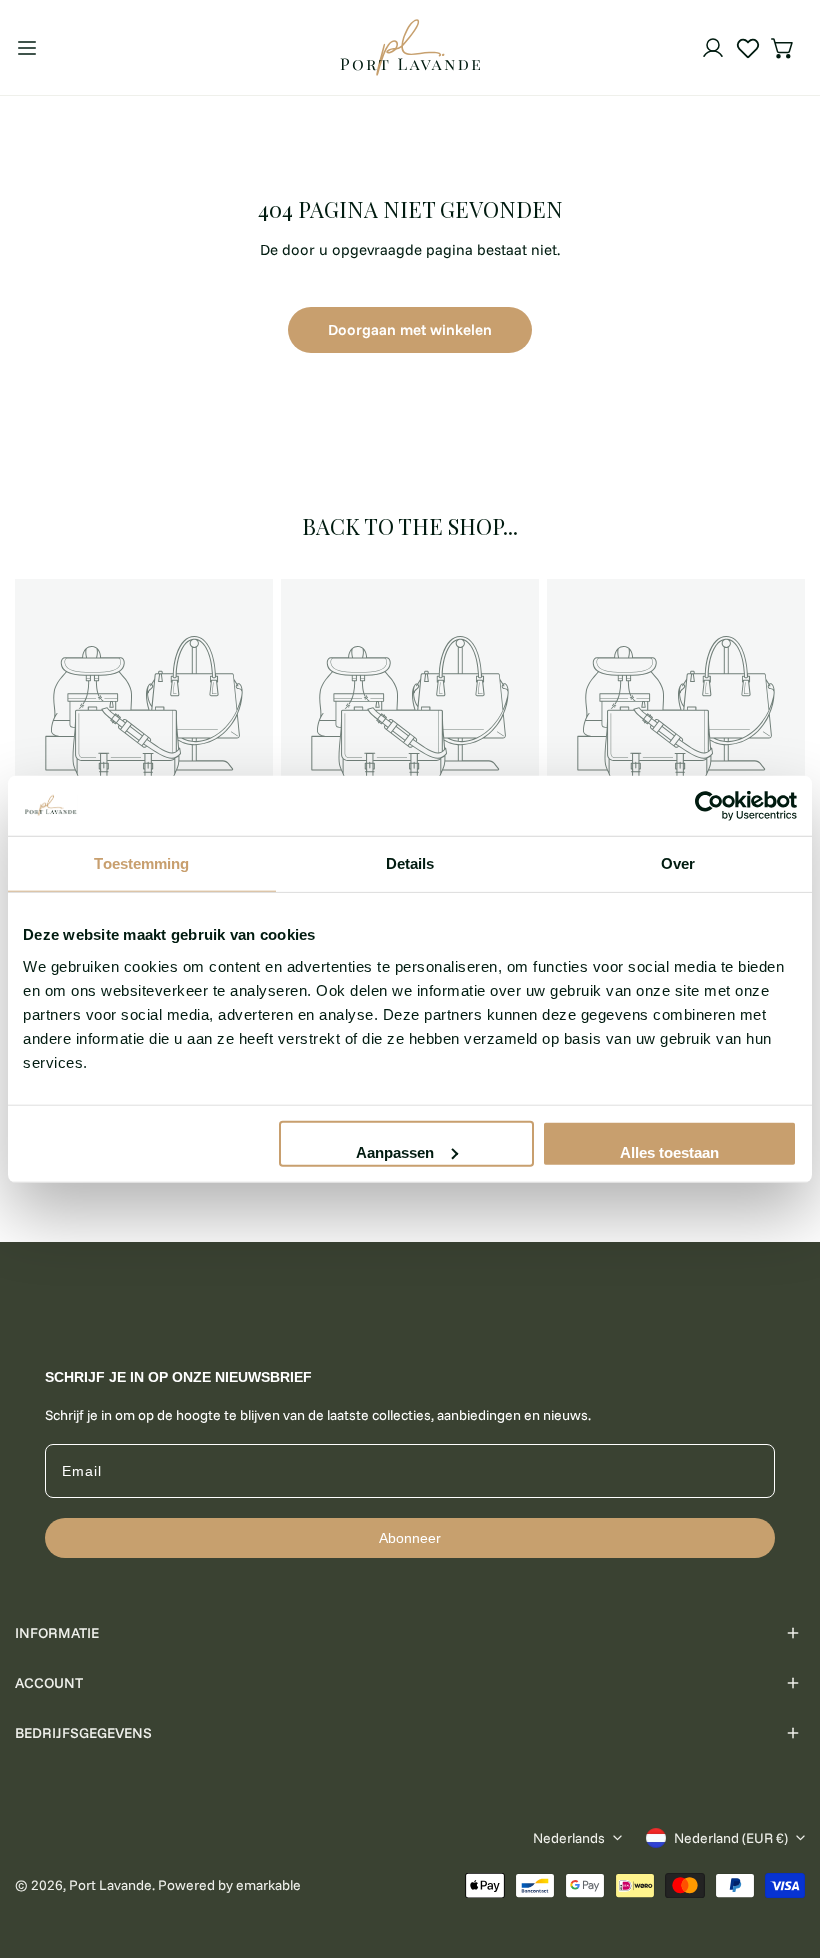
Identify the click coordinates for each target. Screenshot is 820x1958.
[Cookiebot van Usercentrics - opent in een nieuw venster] (709, 806)
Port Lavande (110, 1885)
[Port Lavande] (410, 47)
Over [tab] (678, 863)
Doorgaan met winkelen (410, 329)
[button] (783, 48)
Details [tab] (410, 863)
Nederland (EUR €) (731, 1838)
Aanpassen (395, 1151)
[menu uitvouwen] (27, 47)
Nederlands (569, 1838)
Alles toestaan (669, 1151)
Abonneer (410, 1538)
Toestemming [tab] (141, 863)
